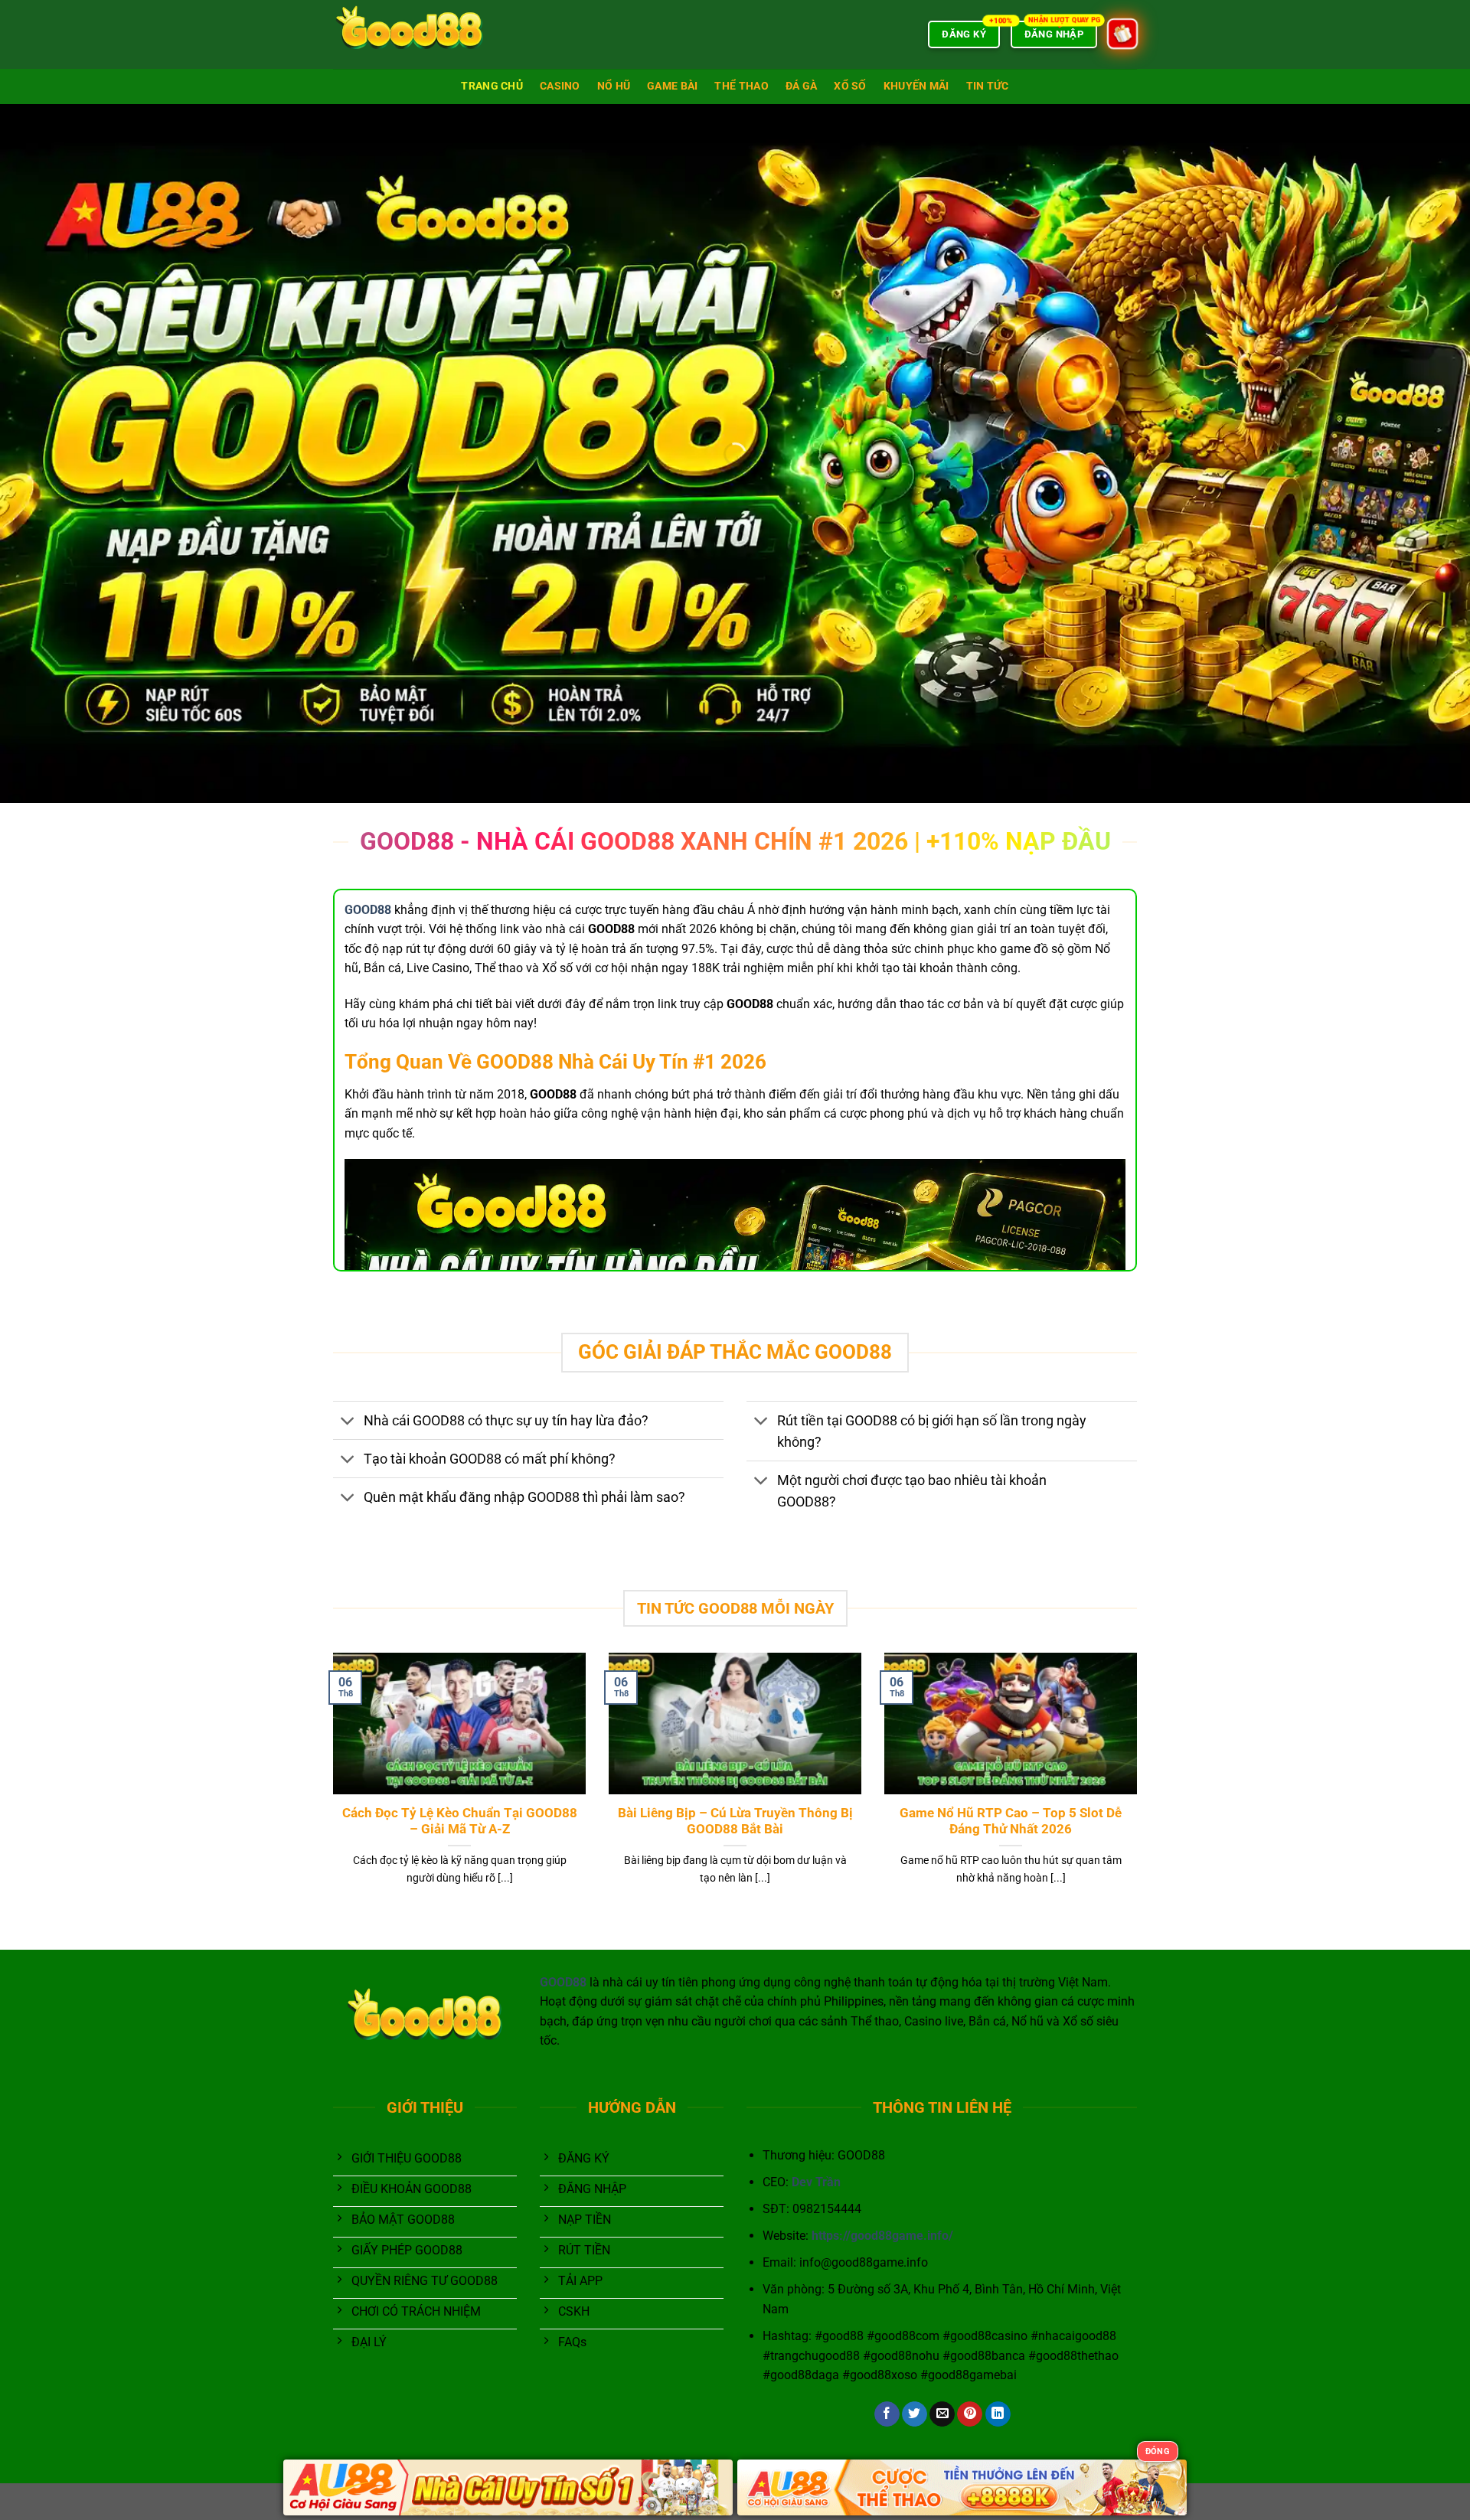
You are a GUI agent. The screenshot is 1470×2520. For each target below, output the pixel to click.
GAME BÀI (672, 86)
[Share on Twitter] (915, 2414)
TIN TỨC (988, 86)
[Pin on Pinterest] (970, 2414)
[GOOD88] (410, 34)
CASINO (560, 86)
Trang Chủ (492, 86)
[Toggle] (348, 1422)
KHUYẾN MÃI (916, 86)
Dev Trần (816, 2182)
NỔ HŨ (614, 86)
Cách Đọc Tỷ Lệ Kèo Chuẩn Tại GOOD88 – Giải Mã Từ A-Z (460, 1821)
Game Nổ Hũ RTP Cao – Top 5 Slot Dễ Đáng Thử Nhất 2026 (1011, 1821)
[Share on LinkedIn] (998, 2414)
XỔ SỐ (850, 86)
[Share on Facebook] (887, 2414)
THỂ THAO (741, 86)
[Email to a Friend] (942, 2414)
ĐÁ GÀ (801, 86)
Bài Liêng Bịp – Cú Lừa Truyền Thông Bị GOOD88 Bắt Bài (735, 1821)
